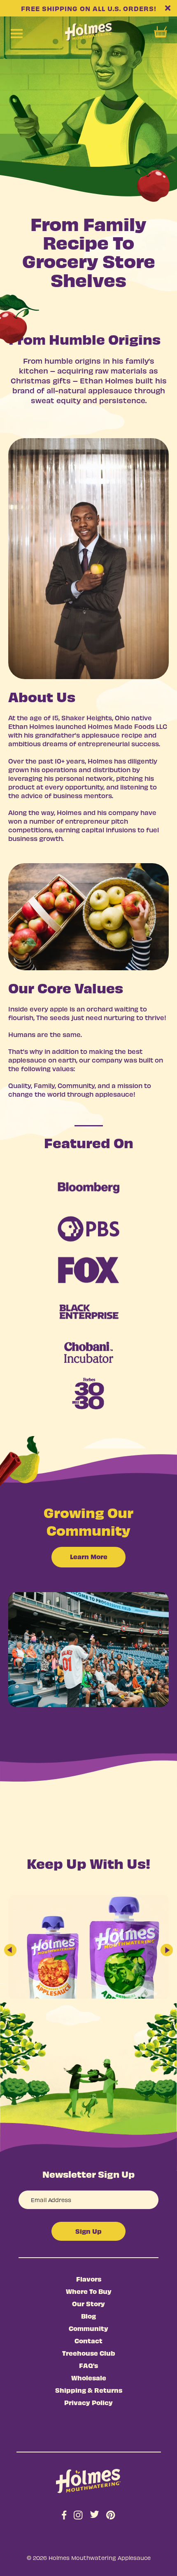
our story (88, 2303)
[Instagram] (78, 2517)
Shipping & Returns (89, 2390)
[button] (10, 1950)
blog (88, 2316)
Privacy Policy (88, 2402)
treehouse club (89, 2353)
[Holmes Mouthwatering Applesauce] (88, 2481)
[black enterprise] (88, 1311)
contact (88, 2340)
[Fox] (88, 1270)
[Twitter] (94, 2515)
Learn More (89, 1556)
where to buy (89, 2291)
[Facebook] (64, 2517)
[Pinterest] (111, 2517)
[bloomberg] (88, 1188)
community (88, 2328)
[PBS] (88, 1229)
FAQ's (88, 2365)
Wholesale (89, 2377)
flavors (89, 2279)
